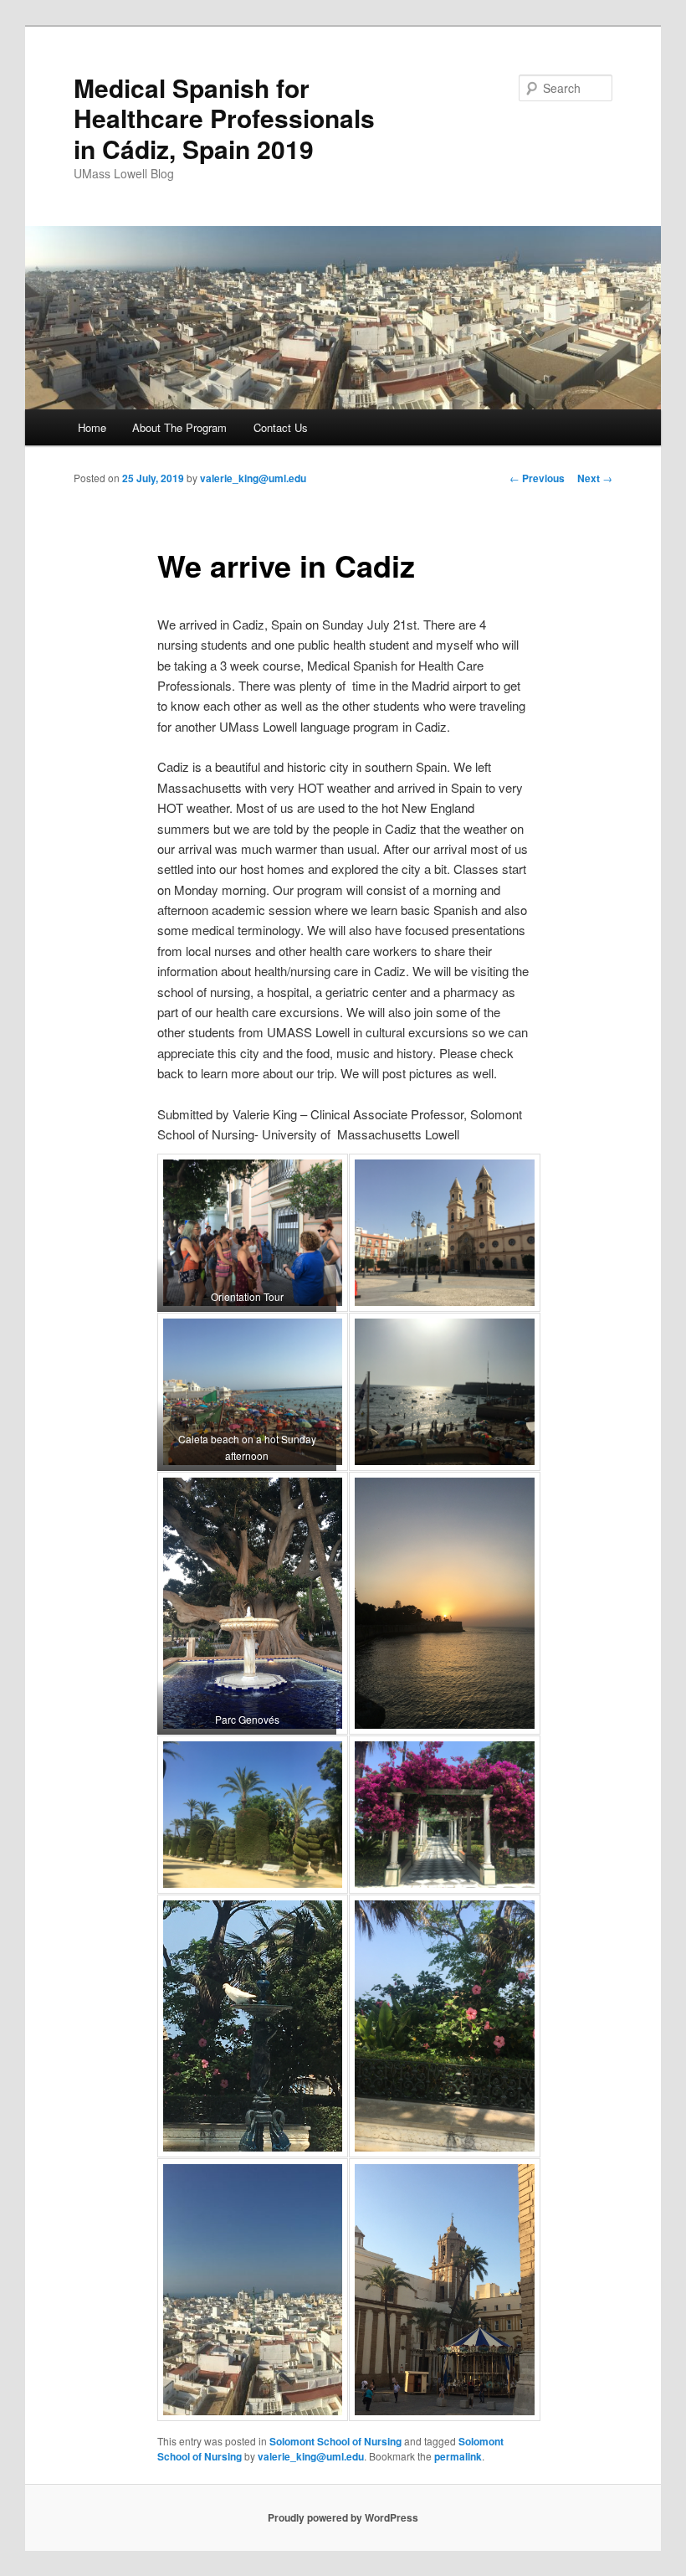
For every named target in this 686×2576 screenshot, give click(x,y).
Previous (537, 478)
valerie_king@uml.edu (253, 478)
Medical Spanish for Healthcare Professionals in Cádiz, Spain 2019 (224, 118)
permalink (458, 2456)
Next (595, 478)
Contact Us (281, 427)
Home (92, 427)
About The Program (179, 427)
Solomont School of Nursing (335, 2441)
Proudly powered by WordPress (343, 2517)
